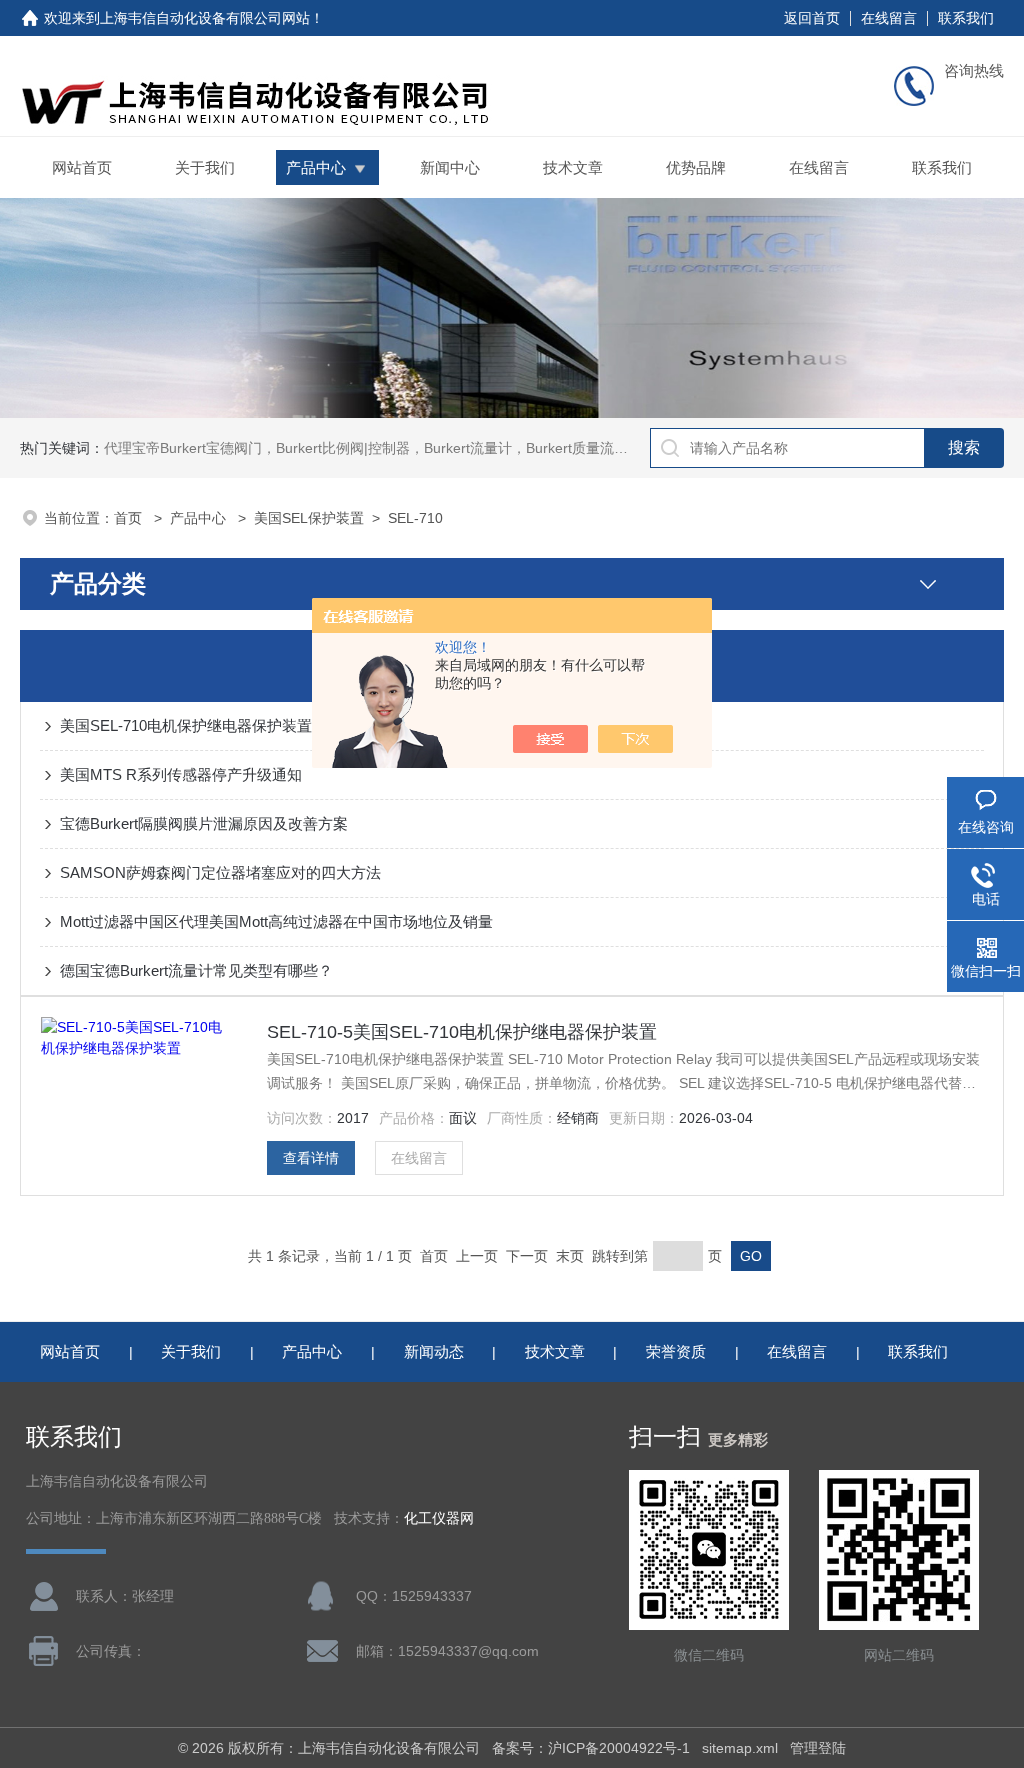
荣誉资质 (676, 1351)
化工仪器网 (439, 1518)
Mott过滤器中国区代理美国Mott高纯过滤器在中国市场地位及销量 (276, 921)
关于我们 (205, 167)
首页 (130, 518)
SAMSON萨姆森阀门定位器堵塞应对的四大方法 (220, 872)
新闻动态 (434, 1351)
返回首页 (812, 18)
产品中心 (316, 167)
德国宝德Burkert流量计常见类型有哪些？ (196, 970)
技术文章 (573, 167)
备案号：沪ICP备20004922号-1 (591, 1748)
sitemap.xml (740, 1748)
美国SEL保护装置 (309, 518)
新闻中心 (450, 167)
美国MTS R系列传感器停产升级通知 (181, 774)
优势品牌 (696, 167)
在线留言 (889, 18)
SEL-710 (415, 518)
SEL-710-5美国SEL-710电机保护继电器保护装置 (462, 1032)
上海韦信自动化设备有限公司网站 (205, 18)
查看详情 (311, 1158)
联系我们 (966, 18)
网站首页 (82, 167)
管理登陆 (818, 1748)
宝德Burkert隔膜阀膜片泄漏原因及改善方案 (204, 823)
